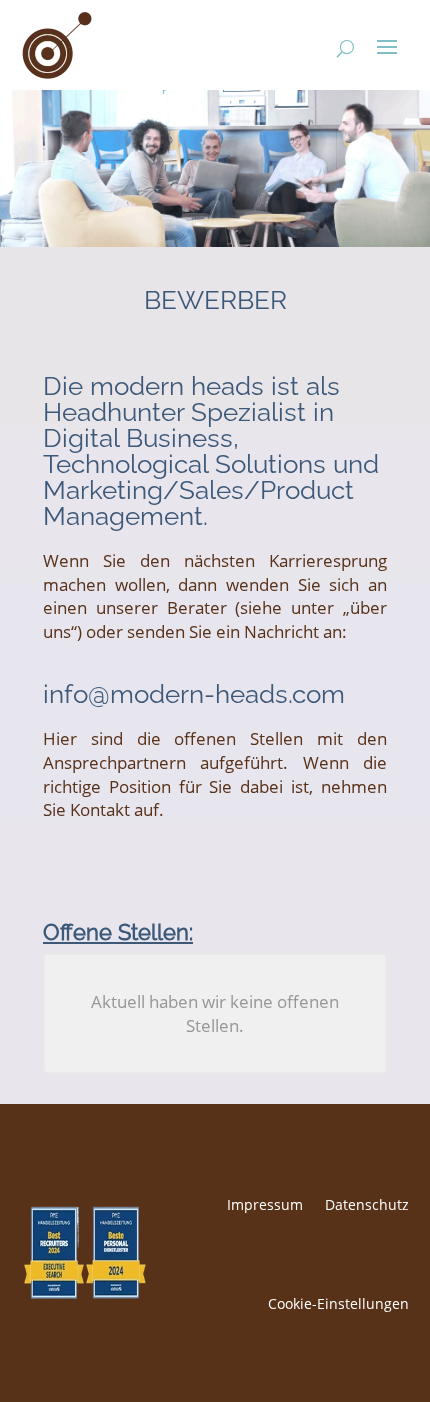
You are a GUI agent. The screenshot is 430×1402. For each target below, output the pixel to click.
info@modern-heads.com (194, 694)
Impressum (265, 1204)
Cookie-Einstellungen (338, 1303)
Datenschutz (367, 1204)
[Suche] (338, 45)
